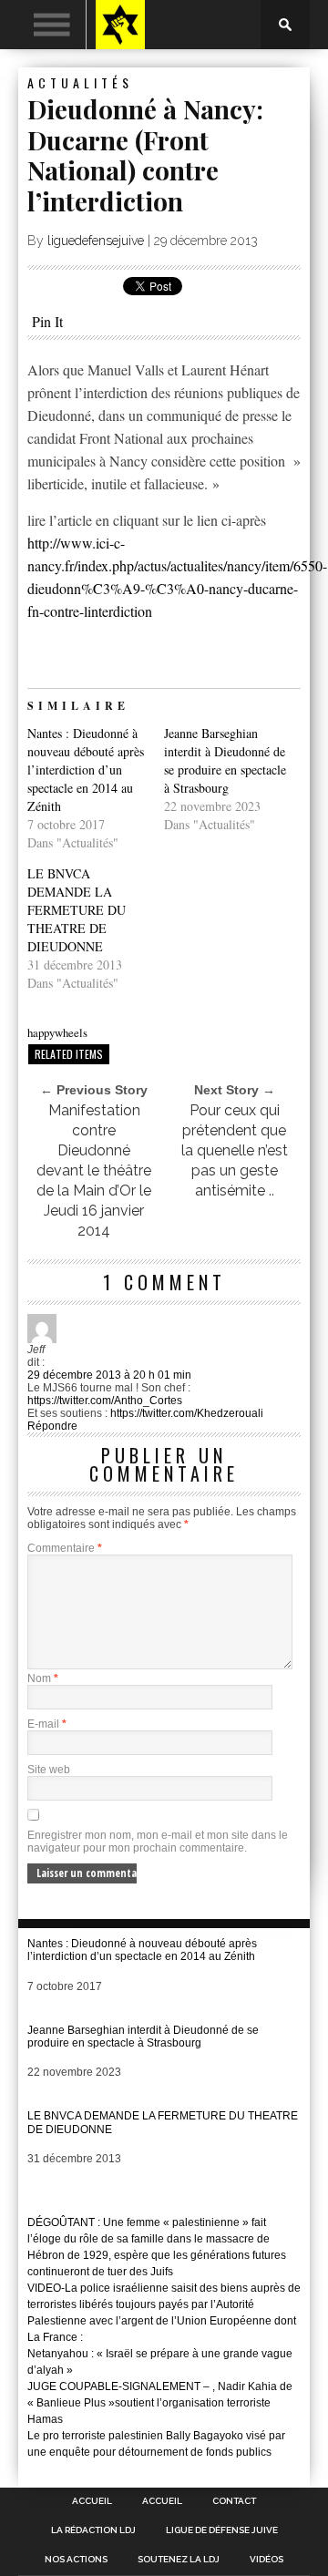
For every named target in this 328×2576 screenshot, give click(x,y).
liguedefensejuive (96, 241)
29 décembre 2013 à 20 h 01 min (109, 1375)
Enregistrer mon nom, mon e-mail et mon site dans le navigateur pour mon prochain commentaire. (158, 1842)
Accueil (92, 2501)
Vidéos (266, 2560)
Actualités (80, 82)
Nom (43, 1678)
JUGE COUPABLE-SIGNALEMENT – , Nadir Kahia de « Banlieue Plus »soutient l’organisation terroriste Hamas (160, 2403)
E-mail (47, 1724)
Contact (234, 2501)
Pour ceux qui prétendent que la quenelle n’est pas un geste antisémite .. (235, 1150)
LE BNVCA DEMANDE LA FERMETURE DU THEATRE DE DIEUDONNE (77, 910)
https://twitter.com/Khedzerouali (187, 1413)
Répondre (52, 1426)
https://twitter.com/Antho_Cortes (105, 1401)
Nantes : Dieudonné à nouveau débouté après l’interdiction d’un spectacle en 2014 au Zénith (86, 770)
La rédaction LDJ (93, 2530)
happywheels (57, 1032)
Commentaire (65, 1548)
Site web (49, 1770)
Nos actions (76, 2560)
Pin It (47, 321)
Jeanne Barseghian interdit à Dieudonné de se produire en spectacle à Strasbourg (225, 760)
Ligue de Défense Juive (222, 2530)
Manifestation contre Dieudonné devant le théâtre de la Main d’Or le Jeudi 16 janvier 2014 (94, 1170)
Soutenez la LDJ (179, 2560)
